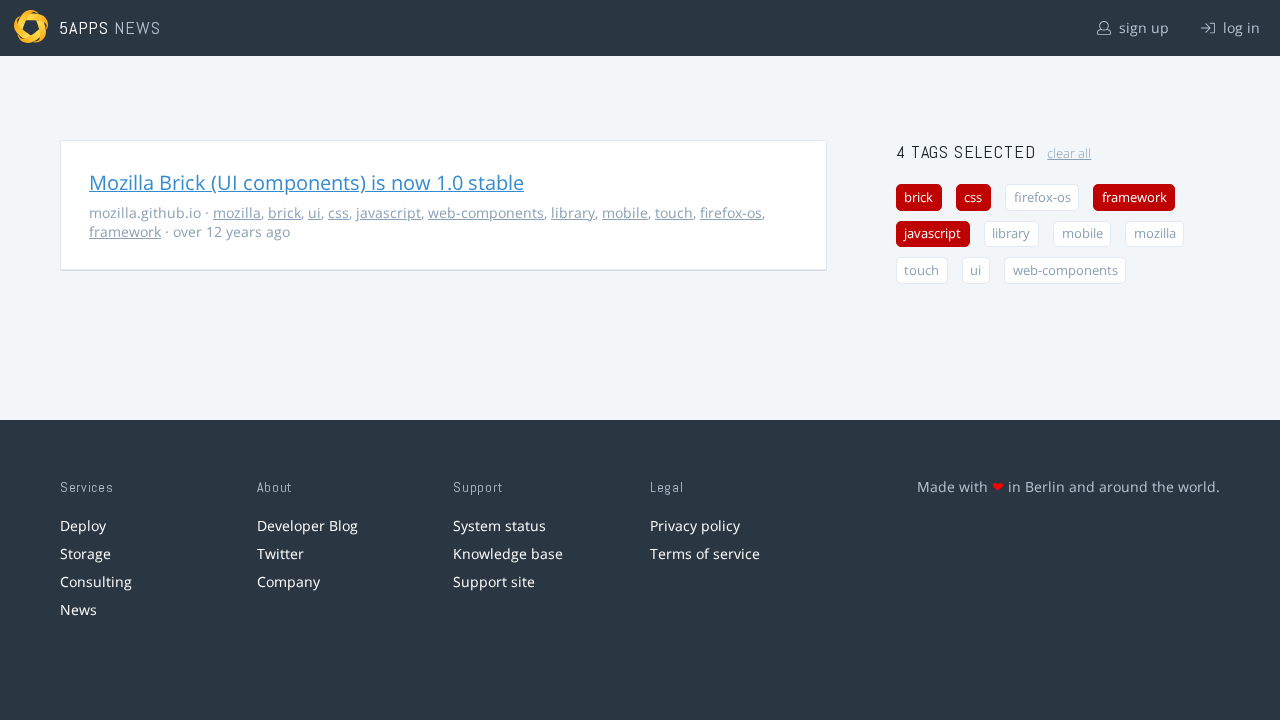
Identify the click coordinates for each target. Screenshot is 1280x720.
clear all (1069, 153)
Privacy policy (695, 525)
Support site (494, 581)
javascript (388, 212)
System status (499, 525)
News (78, 609)
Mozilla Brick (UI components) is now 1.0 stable (306, 182)
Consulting (96, 581)
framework (125, 231)
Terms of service (705, 553)
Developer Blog (307, 525)
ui (314, 212)
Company (288, 581)
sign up (1142, 27)
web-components (486, 212)
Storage (85, 553)
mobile (625, 212)
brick (284, 212)
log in (1239, 27)
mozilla (237, 212)
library (573, 212)
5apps (84, 27)
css (338, 212)
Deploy (83, 525)
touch (674, 212)
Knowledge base (508, 553)
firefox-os (731, 212)
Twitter (280, 553)
